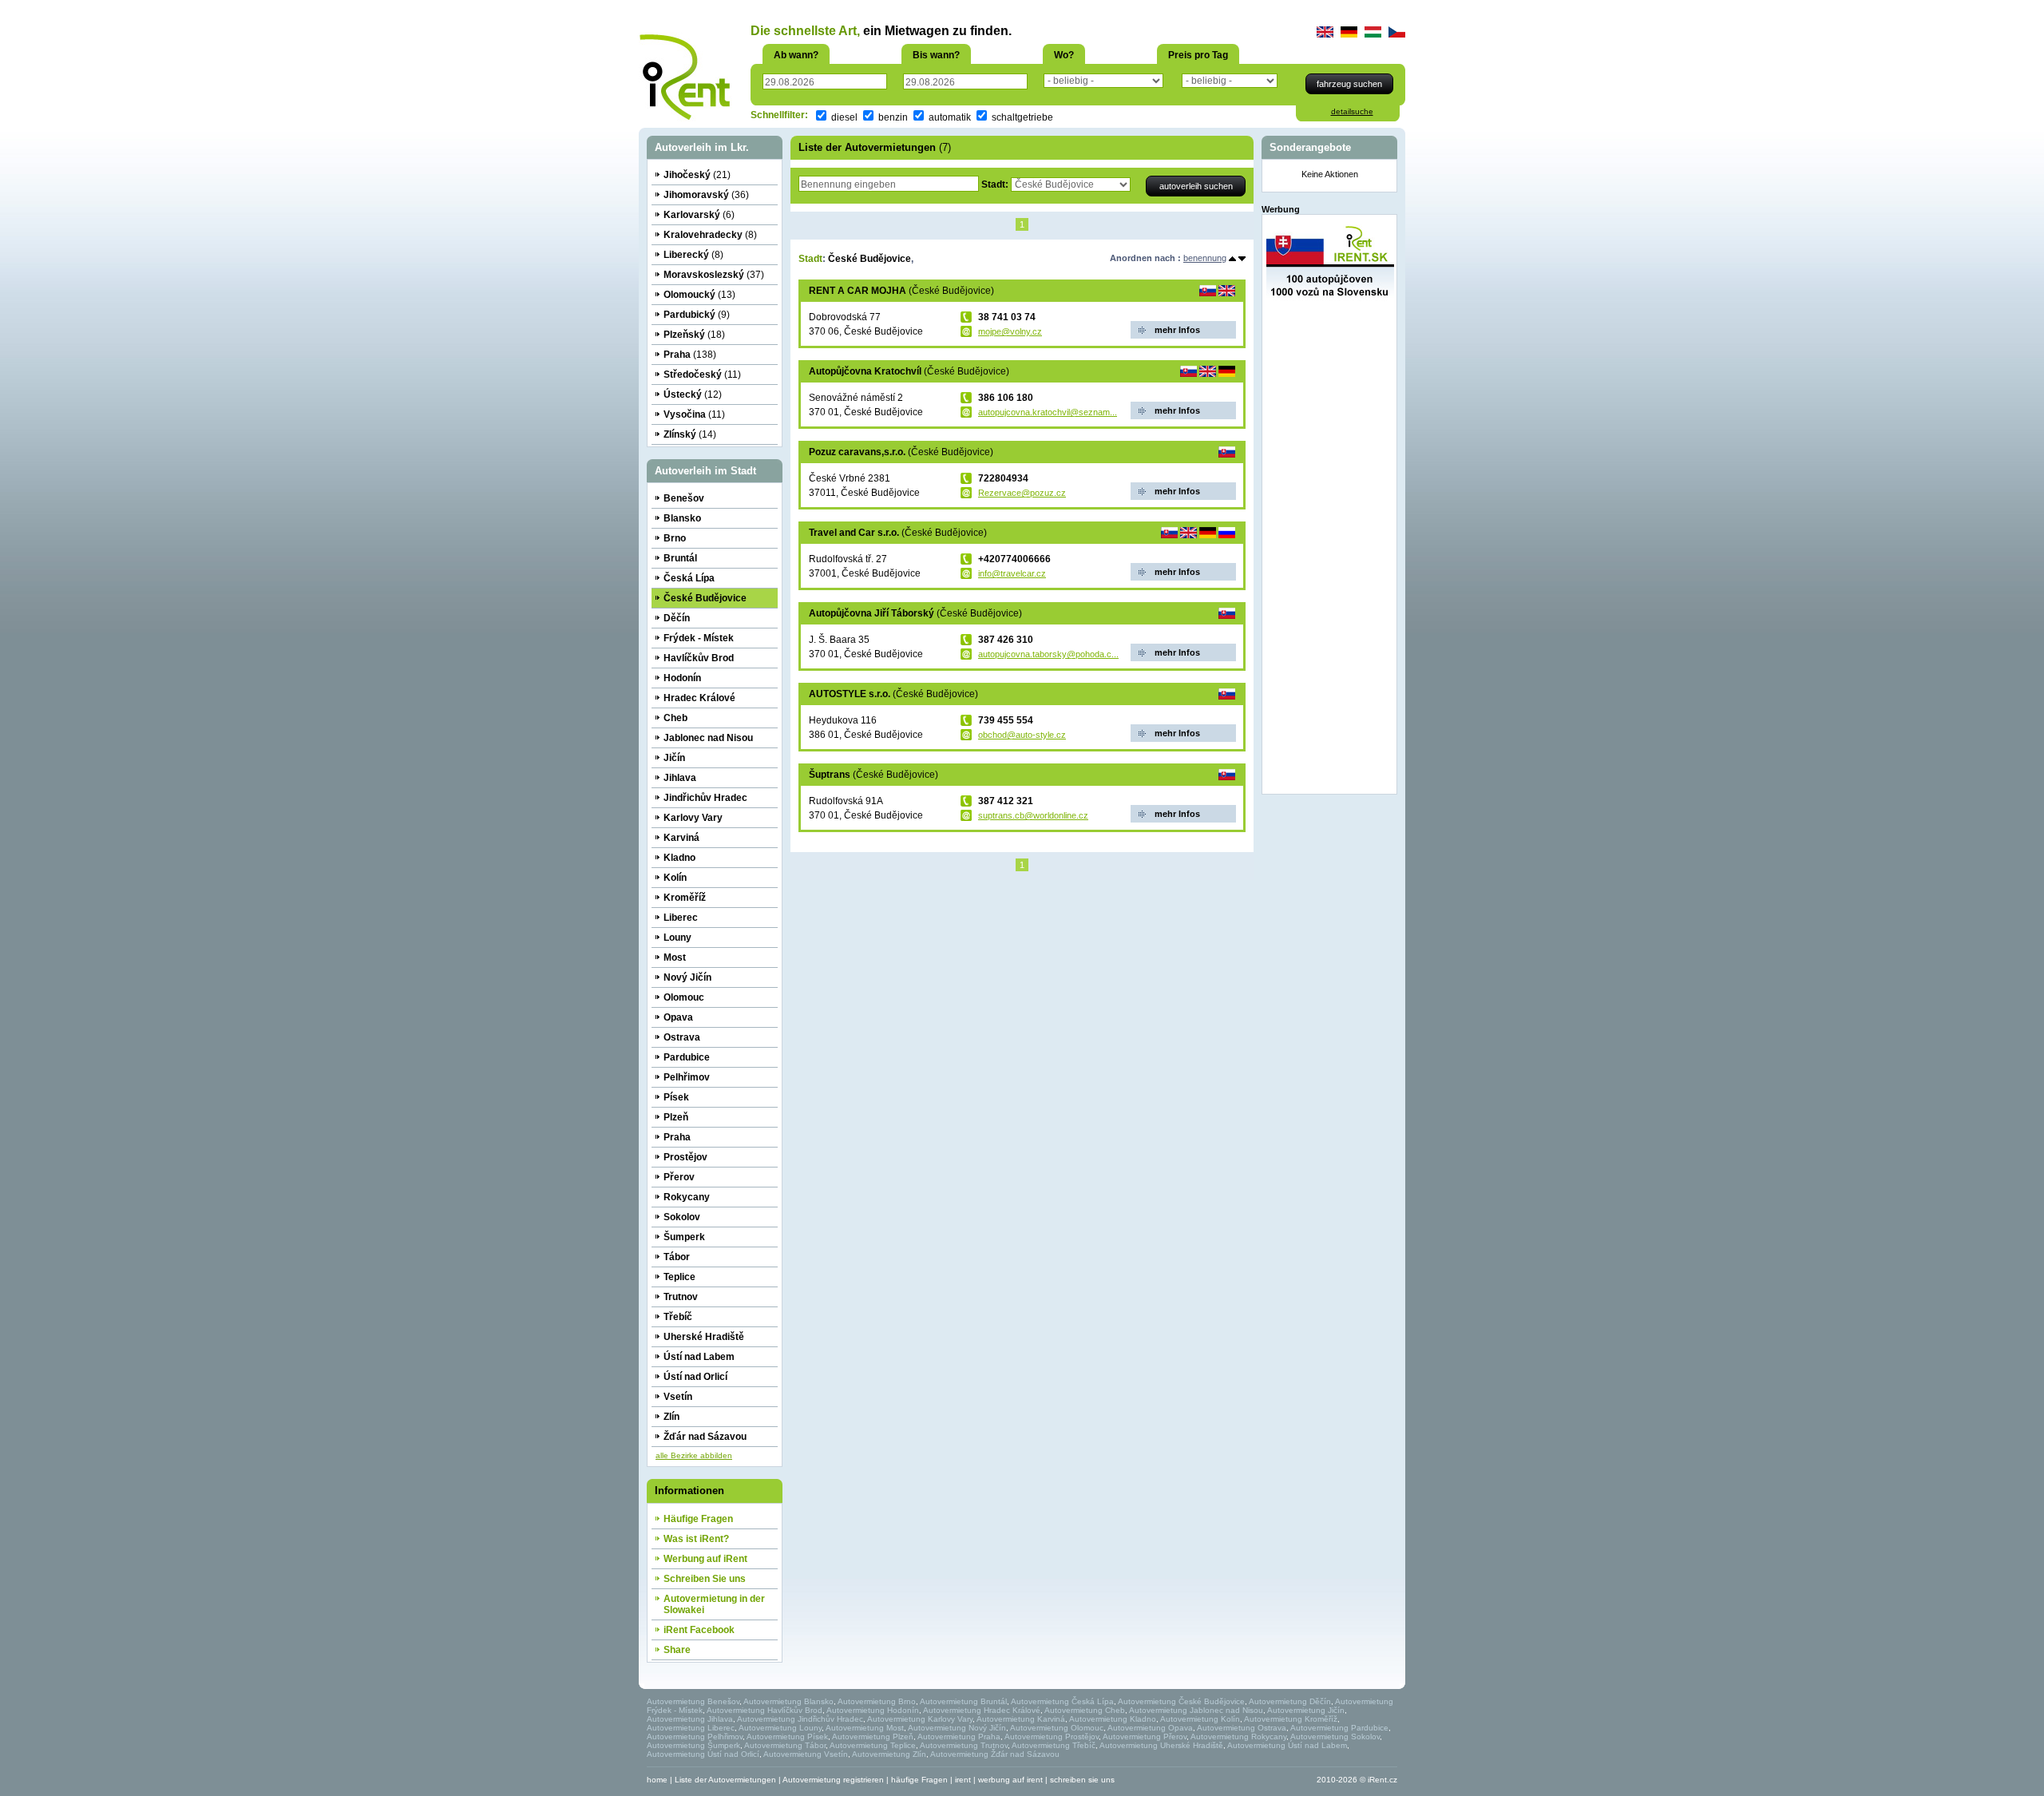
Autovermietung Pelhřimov (695, 1737)
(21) (697, 175)
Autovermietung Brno (877, 1701)
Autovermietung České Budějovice (1181, 1701)
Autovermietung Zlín (889, 1754)
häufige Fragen (919, 1780)
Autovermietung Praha (959, 1737)
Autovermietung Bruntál (963, 1701)
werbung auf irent (1010, 1780)
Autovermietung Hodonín (873, 1710)
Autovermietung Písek (787, 1737)
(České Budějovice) (901, 291)
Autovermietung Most (865, 1728)
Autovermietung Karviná (1021, 1719)
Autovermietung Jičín (1306, 1710)
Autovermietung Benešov (693, 1701)
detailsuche (1352, 111)
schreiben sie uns (1082, 1780)
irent (963, 1780)
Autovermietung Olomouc (1057, 1728)
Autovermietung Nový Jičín (957, 1728)
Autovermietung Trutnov (964, 1745)
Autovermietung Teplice (873, 1745)
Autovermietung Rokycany (1238, 1737)
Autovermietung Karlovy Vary (920, 1719)
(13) (699, 295)
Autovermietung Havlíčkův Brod (765, 1710)
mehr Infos (1177, 330)
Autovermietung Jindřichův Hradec (800, 1719)
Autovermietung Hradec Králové (982, 1710)
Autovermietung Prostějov (1052, 1737)
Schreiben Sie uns (705, 1579)
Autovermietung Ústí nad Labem (1287, 1745)
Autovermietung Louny (780, 1728)
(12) (693, 394)
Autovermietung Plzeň (873, 1737)
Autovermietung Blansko (788, 1701)
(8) (710, 235)
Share (677, 1650)
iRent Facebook (699, 1630)
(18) (694, 335)
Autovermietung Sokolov (1335, 1737)
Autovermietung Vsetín (806, 1754)
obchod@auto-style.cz (1022, 735)
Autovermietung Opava (1150, 1728)
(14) (690, 434)
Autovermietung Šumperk (693, 1745)
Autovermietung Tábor (785, 1745)
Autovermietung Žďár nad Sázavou (995, 1754)
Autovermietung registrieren (833, 1780)
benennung (1205, 258)
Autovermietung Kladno (1113, 1719)
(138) (690, 355)
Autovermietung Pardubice (1339, 1728)
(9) (697, 315)
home (657, 1780)
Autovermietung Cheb (1085, 1710)
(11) (702, 375)
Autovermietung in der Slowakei (714, 1604)
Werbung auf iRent (705, 1559)
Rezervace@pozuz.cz (1022, 493)
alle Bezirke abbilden (694, 1455)
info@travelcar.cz (1012, 573)
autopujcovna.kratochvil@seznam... (1048, 412)
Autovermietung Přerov (1145, 1737)
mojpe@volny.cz (1010, 331)
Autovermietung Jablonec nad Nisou (1196, 1710)
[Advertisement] (1330, 550)
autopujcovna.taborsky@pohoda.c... (1048, 654)
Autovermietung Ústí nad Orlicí (703, 1754)
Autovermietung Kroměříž (1291, 1719)
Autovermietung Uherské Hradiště (1161, 1745)
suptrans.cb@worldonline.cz (1033, 815)
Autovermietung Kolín (1200, 1719)
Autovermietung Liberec (691, 1728)
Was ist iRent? (696, 1539)
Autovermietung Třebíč (1054, 1745)
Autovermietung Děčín (1290, 1701)
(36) (706, 195)
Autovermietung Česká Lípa (1062, 1701)
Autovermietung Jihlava (690, 1719)
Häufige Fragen (698, 1519)
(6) (699, 215)
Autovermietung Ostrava (1242, 1728)
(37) (714, 275)
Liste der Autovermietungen (725, 1780)
